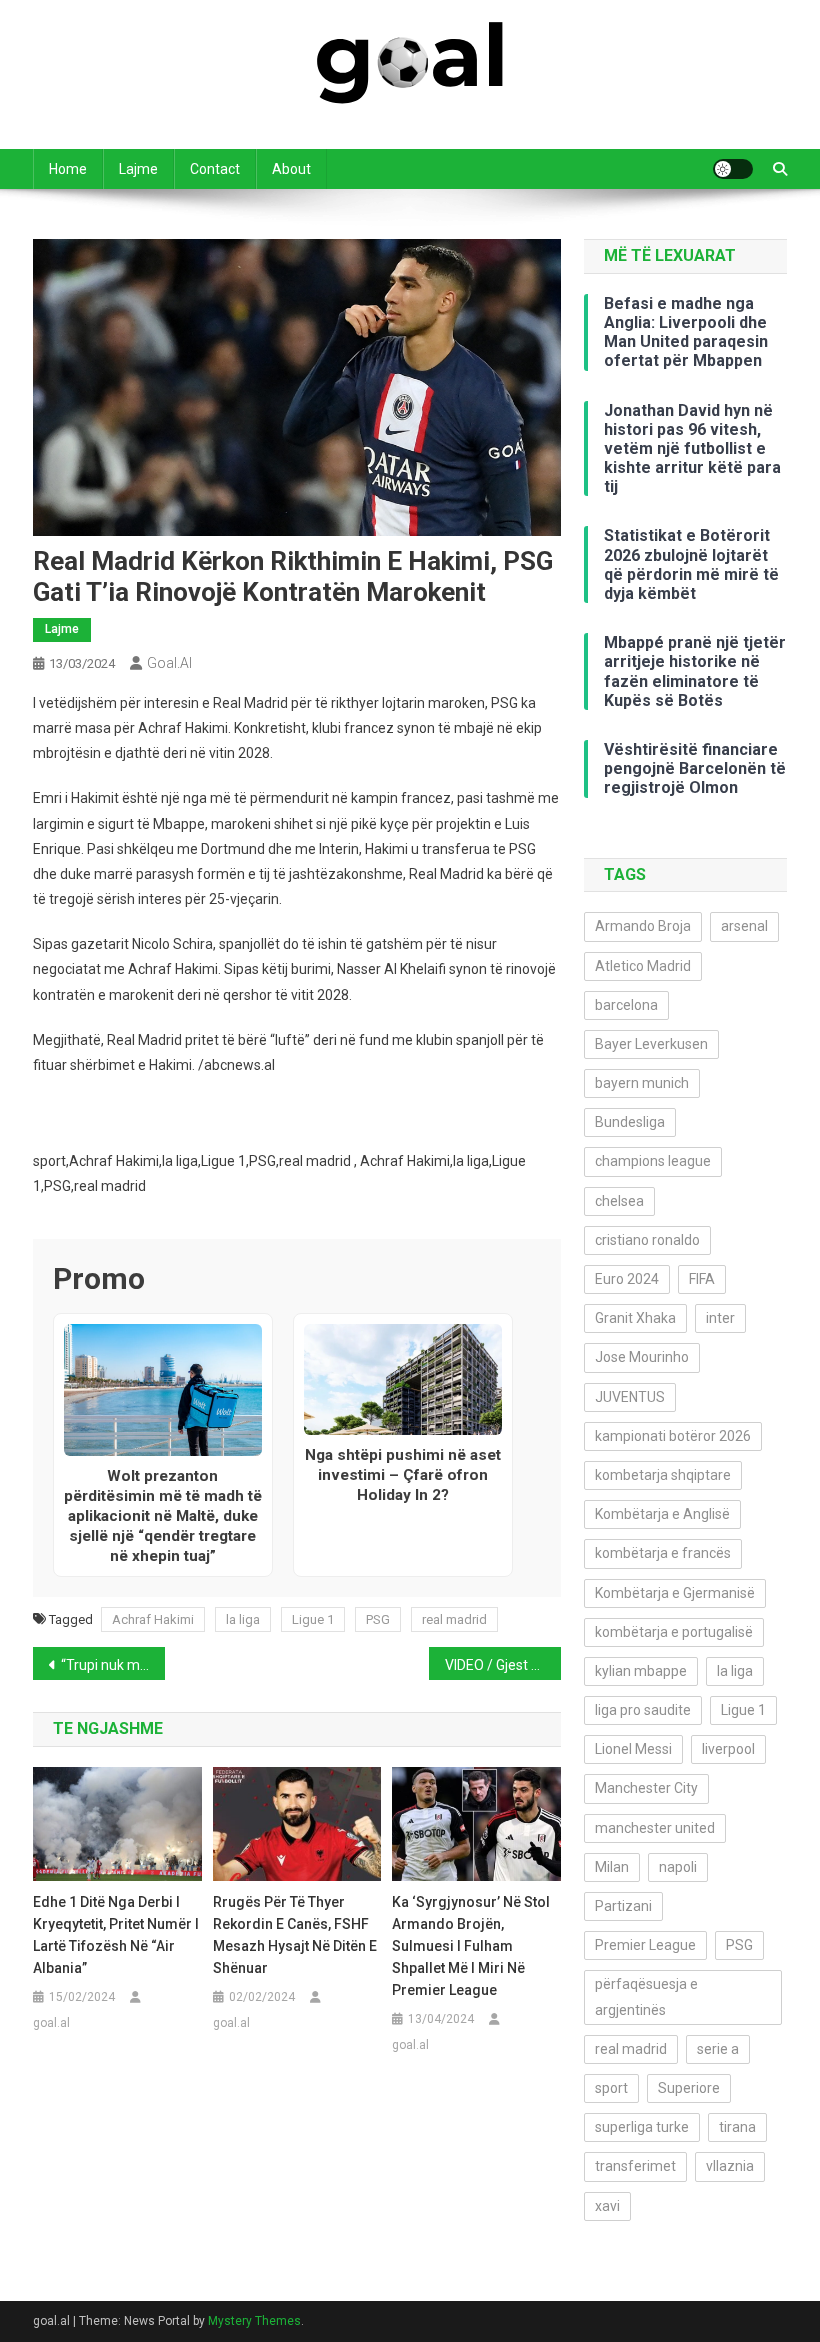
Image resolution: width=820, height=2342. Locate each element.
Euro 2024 (627, 1279)
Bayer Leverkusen (651, 1044)
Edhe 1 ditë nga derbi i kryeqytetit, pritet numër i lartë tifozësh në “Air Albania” (116, 1935)
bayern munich (642, 1083)
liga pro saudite (643, 1710)
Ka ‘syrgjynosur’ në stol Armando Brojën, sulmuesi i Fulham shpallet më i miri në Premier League (471, 1946)
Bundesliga (630, 1122)
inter (720, 1318)
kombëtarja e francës (663, 1553)
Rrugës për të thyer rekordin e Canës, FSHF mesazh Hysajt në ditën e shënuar (295, 1935)
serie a (718, 2049)
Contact (215, 169)
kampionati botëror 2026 (673, 1436)
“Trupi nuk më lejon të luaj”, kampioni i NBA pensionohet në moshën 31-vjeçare (113, 1665)
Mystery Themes (254, 2321)
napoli (678, 1867)
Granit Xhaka (635, 1318)
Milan (612, 1867)
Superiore (689, 2088)
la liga (243, 1619)
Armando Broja (643, 926)
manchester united (655, 1828)
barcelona (626, 1005)
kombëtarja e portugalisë (674, 1632)
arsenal (744, 926)
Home (68, 169)
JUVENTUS (630, 1397)
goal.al (169, 663)
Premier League (645, 1945)
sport (611, 2088)
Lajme (138, 169)
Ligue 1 (313, 1619)
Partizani (623, 1906)
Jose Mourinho (642, 1357)
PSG (378, 1619)
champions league (653, 1161)
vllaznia (730, 2166)
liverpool (728, 1749)
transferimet (635, 2166)
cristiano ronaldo (647, 1240)
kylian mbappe (641, 1671)
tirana (737, 2127)
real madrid (454, 1619)
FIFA (702, 1279)
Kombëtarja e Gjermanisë (675, 1593)
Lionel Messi (633, 1749)
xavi (607, 2206)
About (291, 169)
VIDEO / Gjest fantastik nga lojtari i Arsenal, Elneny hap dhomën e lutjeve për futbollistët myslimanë (503, 1665)
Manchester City (646, 1788)
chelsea (619, 1201)
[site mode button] (733, 169)
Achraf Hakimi (153, 1619)
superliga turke (642, 2127)
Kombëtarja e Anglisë (662, 1514)
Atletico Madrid (643, 966)
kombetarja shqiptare (663, 1475)
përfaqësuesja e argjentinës (646, 1996)
